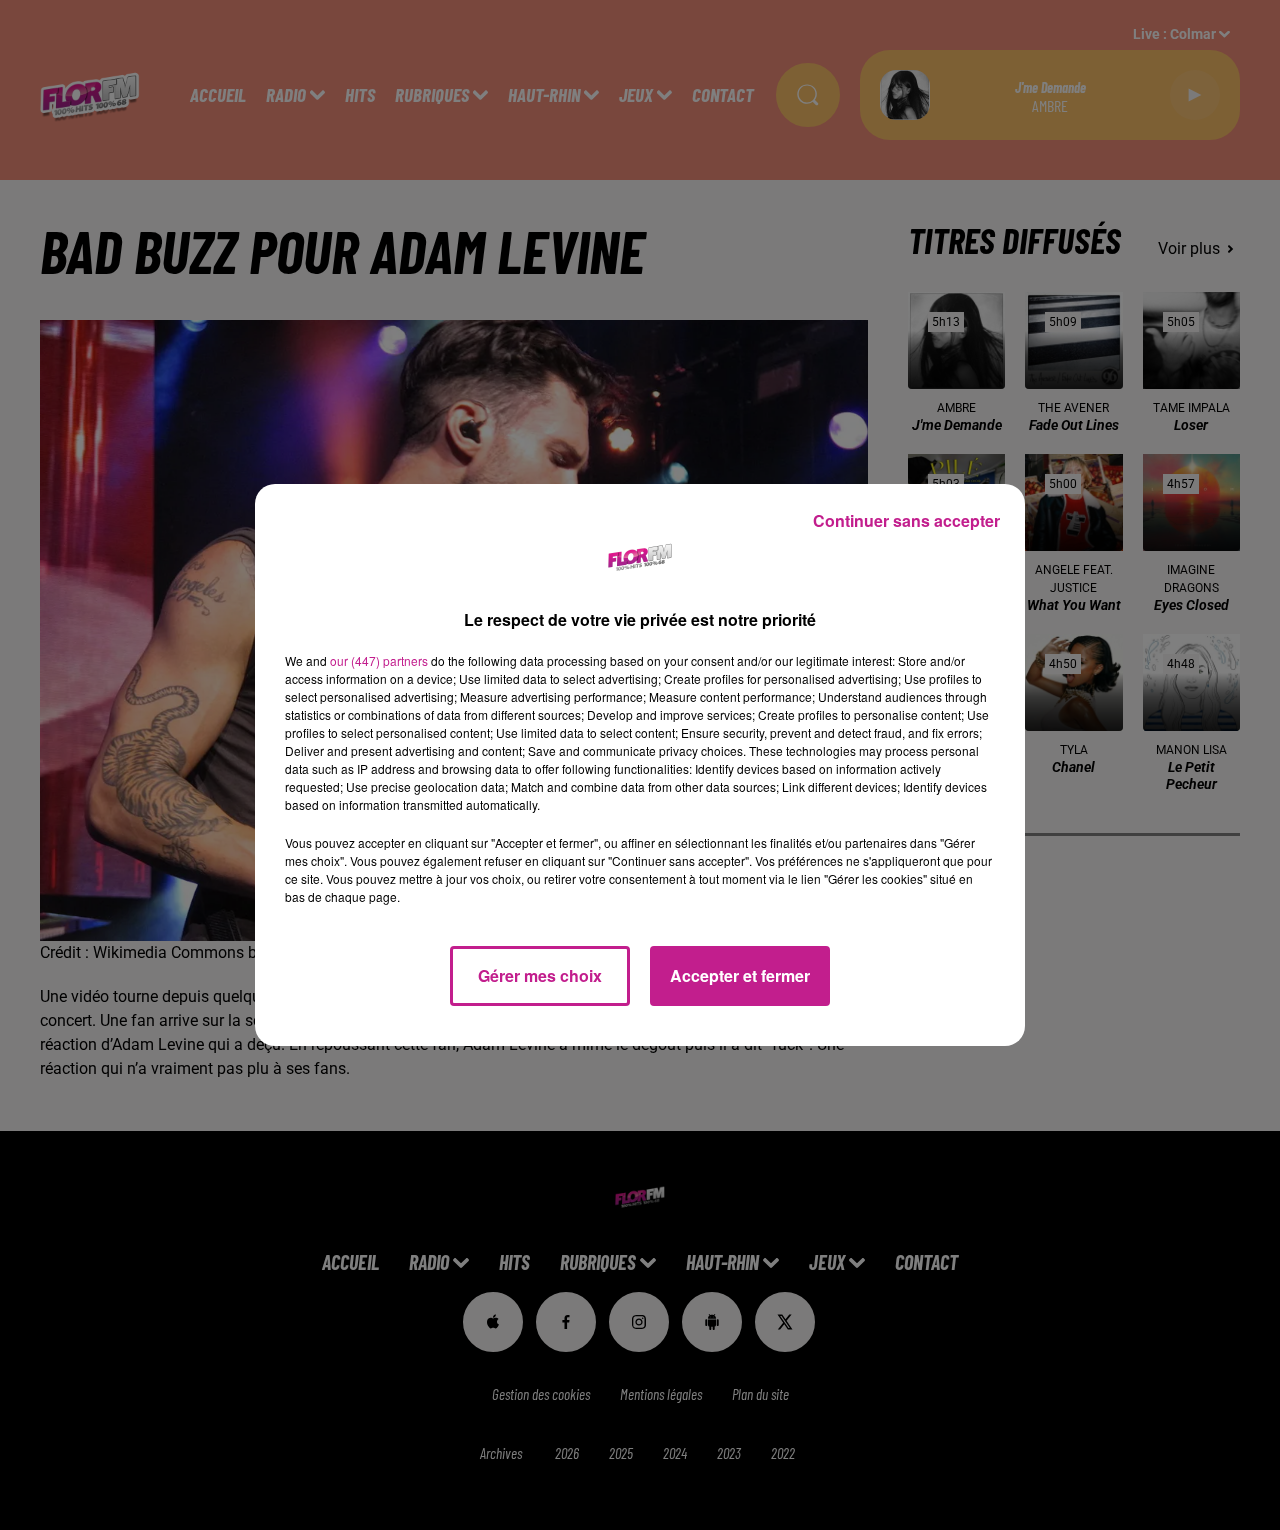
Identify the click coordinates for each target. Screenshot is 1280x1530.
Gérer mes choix (540, 975)
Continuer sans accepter (906, 520)
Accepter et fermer (740, 975)
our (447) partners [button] (379, 660)
